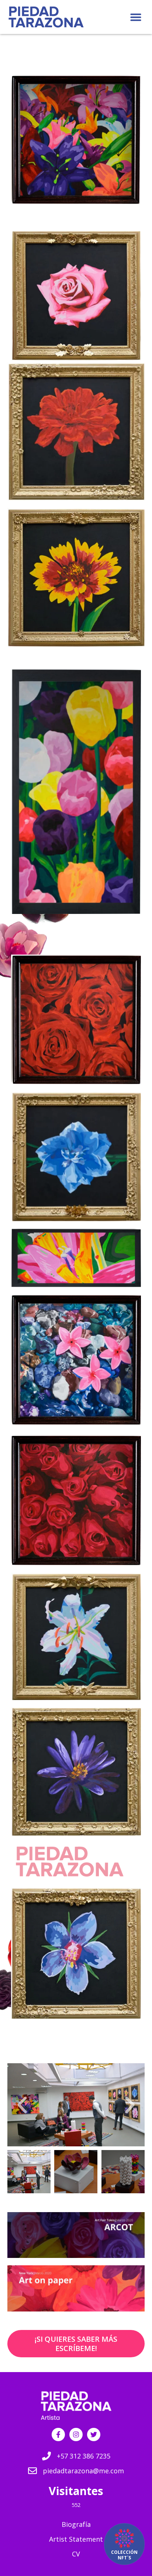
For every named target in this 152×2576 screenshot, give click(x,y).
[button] (136, 17)
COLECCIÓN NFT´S (124, 2555)
